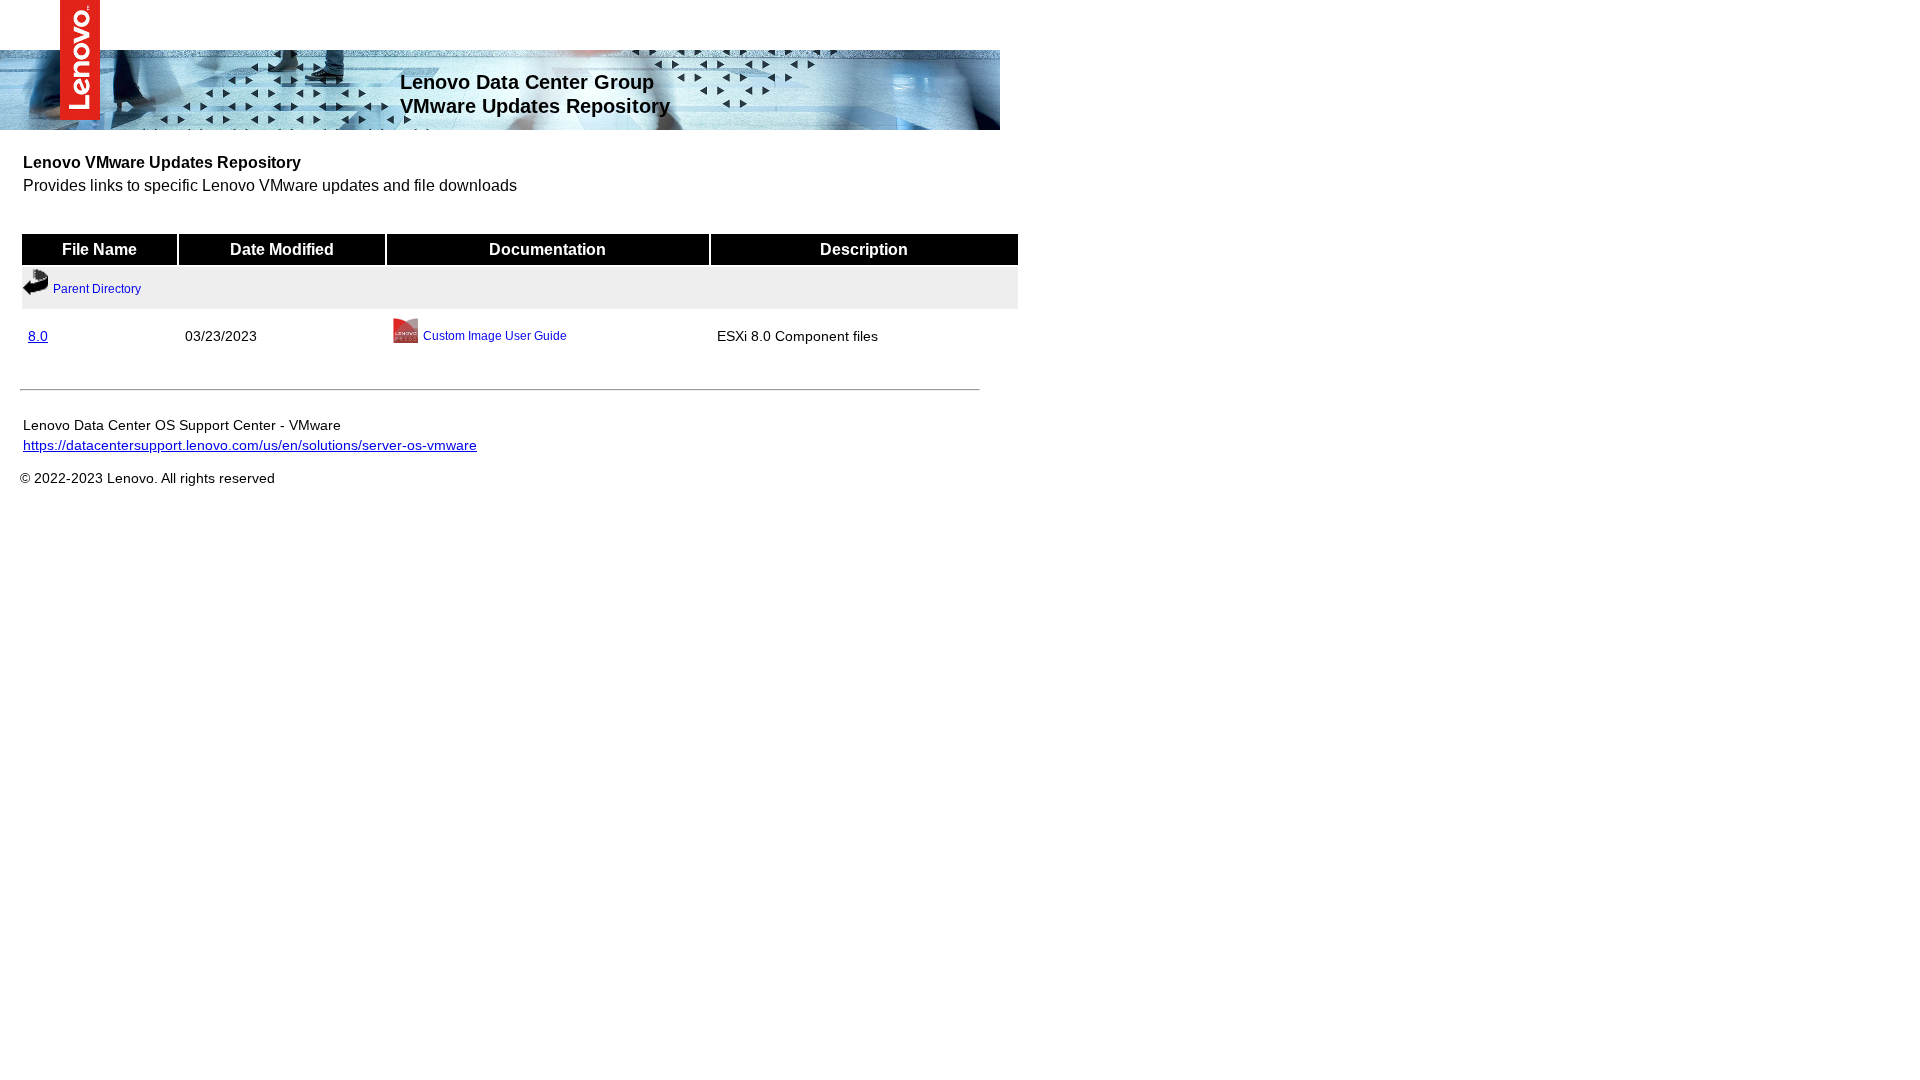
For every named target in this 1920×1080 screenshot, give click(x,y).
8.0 (38, 335)
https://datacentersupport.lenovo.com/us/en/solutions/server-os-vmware (250, 444)
